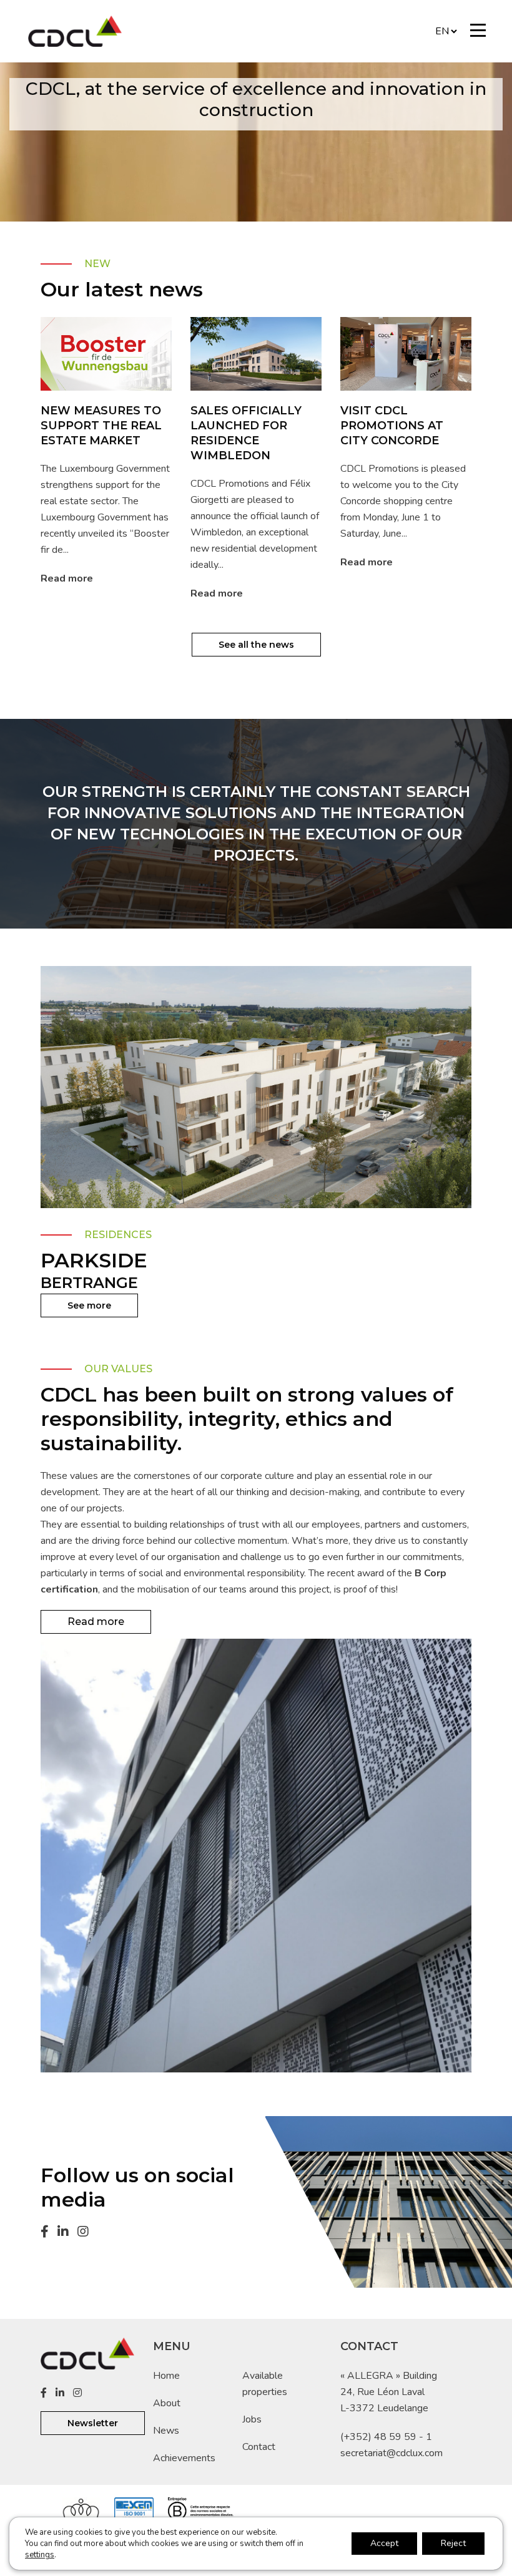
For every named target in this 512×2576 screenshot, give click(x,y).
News (166, 2431)
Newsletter (93, 2423)
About (167, 2403)
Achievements (184, 2458)
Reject (453, 2543)
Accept (384, 2543)
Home (166, 2376)
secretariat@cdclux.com (391, 2453)
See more (89, 1305)
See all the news (256, 645)
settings (40, 2555)
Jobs (252, 2419)
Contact (259, 2447)
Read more (67, 578)
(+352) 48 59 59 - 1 (386, 2437)
